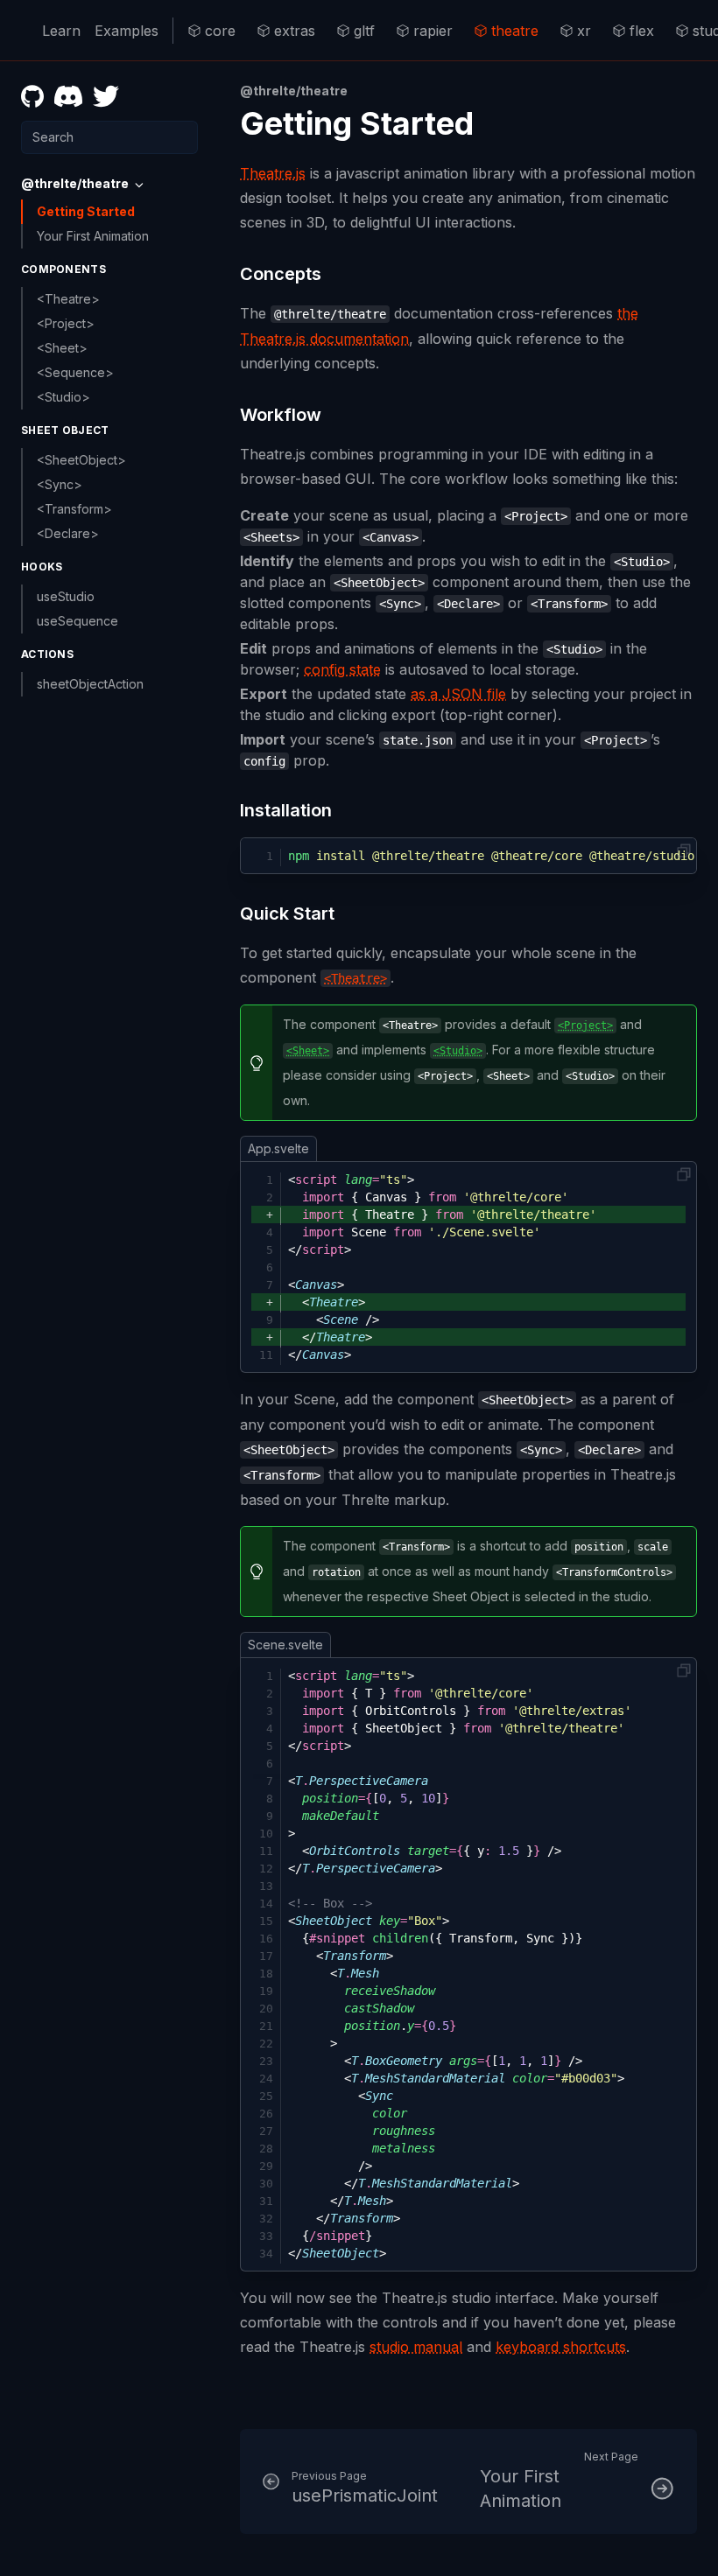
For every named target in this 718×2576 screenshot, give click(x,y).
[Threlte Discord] (68, 96)
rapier (433, 31)
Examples (127, 31)
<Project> (66, 323)
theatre (515, 31)
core (220, 31)
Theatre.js (273, 173)
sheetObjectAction (90, 684)
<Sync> (60, 484)
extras (295, 31)
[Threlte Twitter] (106, 96)
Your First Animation (93, 236)
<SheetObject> (81, 460)
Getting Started (86, 211)
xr (584, 31)
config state (342, 669)
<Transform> (74, 509)
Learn (61, 31)
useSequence (77, 621)
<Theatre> (68, 299)
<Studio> (63, 397)
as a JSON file (458, 694)
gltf (364, 31)
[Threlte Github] (32, 96)
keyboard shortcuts (561, 2347)
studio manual (416, 2347)
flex (642, 31)
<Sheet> (62, 348)
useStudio (66, 596)
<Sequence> (75, 372)
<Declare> (68, 533)
